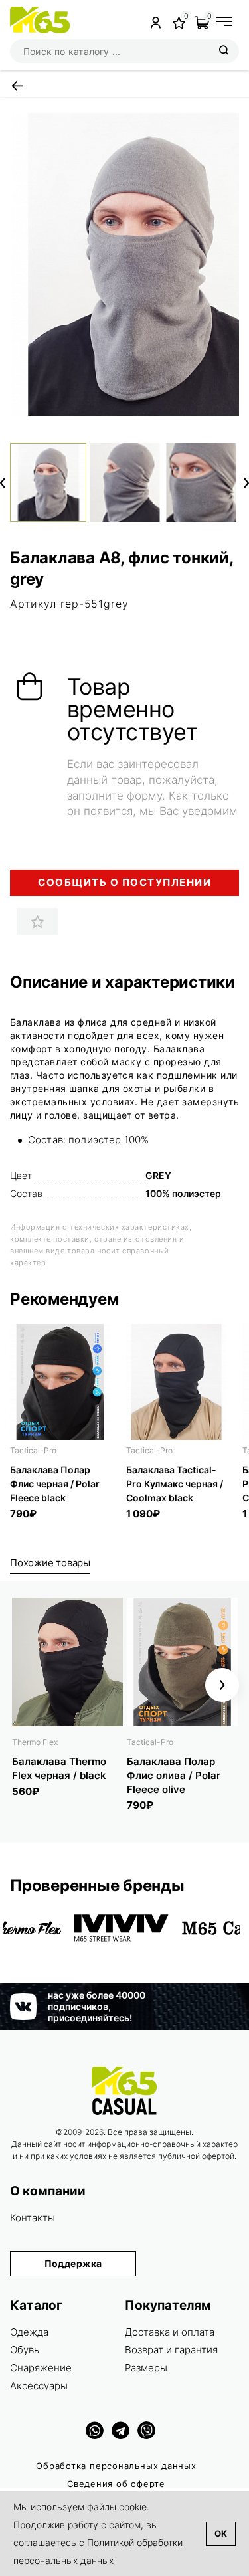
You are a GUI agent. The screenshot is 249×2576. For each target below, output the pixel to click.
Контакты (33, 2218)
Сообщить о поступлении (124, 882)
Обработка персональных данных (116, 2466)
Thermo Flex (35, 1742)
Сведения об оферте (116, 2484)
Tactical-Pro (33, 1450)
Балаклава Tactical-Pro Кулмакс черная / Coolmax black (175, 1484)
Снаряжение (41, 2368)
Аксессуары (39, 2386)
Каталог (36, 2305)
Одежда (29, 2332)
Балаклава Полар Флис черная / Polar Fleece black (55, 1484)
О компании (48, 2191)
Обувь (25, 2350)
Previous (3, 483)
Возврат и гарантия (171, 2350)
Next (246, 483)
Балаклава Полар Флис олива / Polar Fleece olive (174, 1775)
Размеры (146, 2368)
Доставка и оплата (170, 2332)
